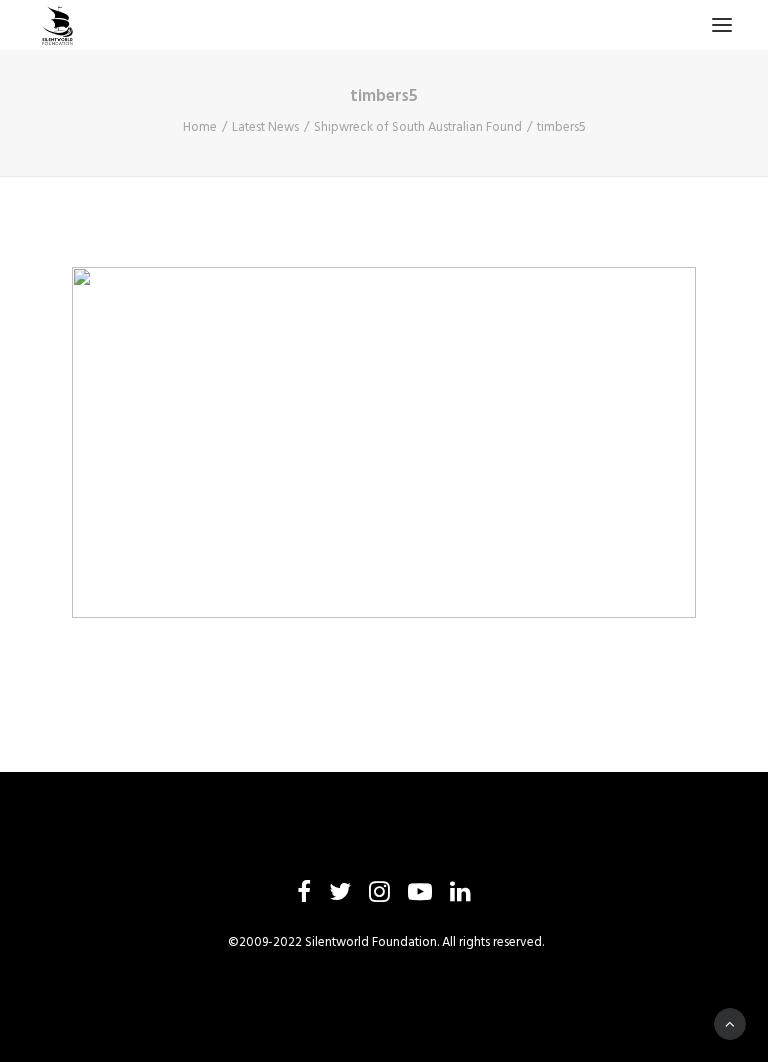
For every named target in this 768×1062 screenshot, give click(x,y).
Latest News (265, 127)
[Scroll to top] (730, 1024)
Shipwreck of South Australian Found (418, 127)
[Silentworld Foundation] (58, 25)
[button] (722, 25)
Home (200, 127)
